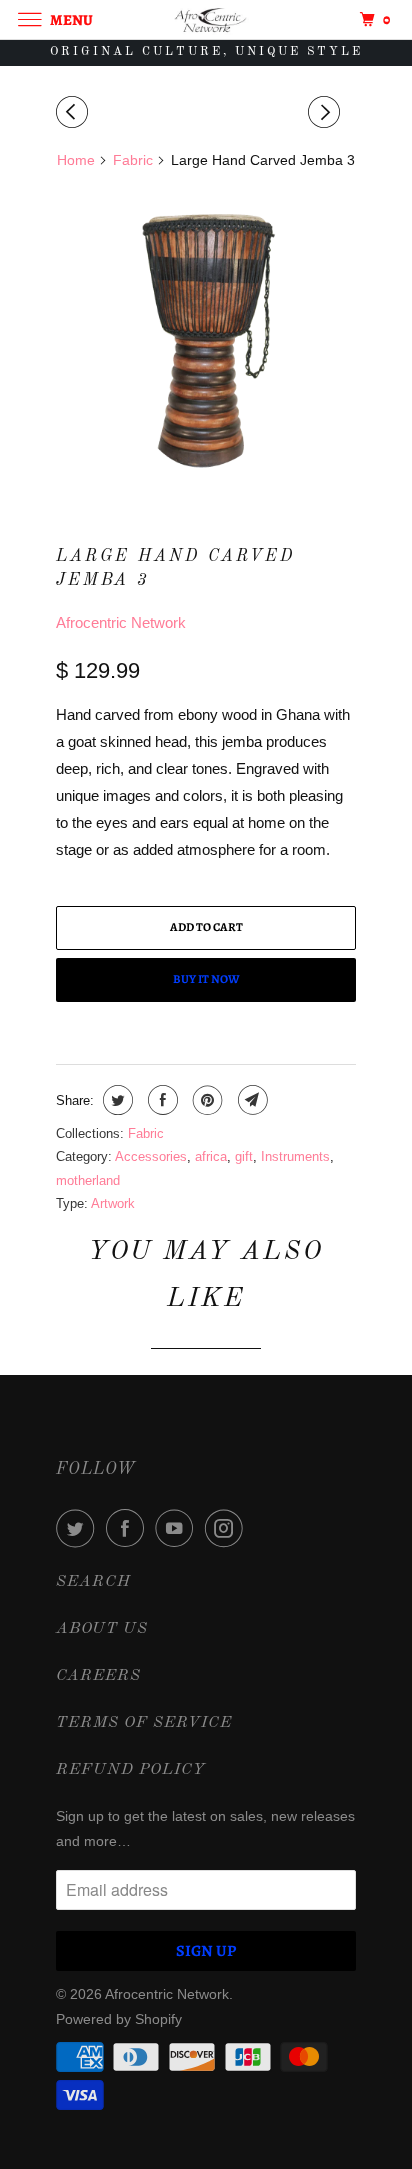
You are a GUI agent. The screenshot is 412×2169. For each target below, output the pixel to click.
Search (93, 1582)
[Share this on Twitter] (115, 1100)
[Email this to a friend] (250, 1100)
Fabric (146, 1133)
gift (244, 1156)
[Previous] (75, 112)
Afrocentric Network (121, 622)
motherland (88, 1180)
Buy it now (206, 979)
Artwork (113, 1203)
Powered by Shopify (119, 2019)
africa (211, 1156)
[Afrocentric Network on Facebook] (129, 1528)
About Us (102, 1629)
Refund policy (131, 1770)
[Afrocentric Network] (206, 19)
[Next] (327, 112)
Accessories (151, 1156)
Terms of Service (144, 1723)
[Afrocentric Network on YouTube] (178, 1528)
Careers (98, 1676)
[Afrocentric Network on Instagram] (228, 1528)
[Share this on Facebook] (160, 1100)
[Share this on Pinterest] (205, 1100)
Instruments (295, 1156)
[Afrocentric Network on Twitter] (79, 1528)
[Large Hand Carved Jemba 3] (206, 338)
